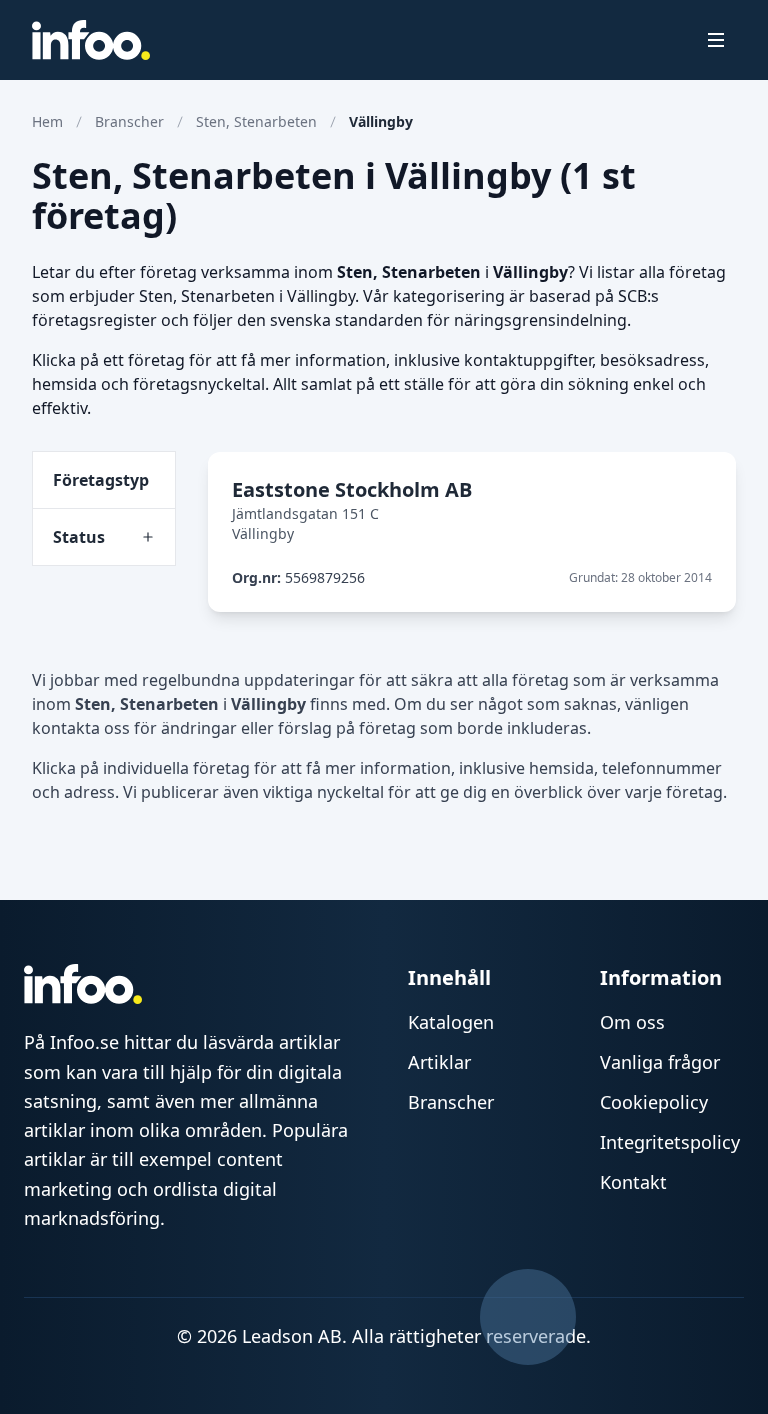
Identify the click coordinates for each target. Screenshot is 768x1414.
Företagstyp (101, 480)
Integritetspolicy (670, 1142)
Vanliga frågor (660, 1062)
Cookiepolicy (654, 1102)
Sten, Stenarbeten (256, 121)
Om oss (632, 1022)
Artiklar (439, 1062)
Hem (47, 121)
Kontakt (633, 1182)
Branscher (129, 121)
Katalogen (451, 1022)
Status (79, 537)
